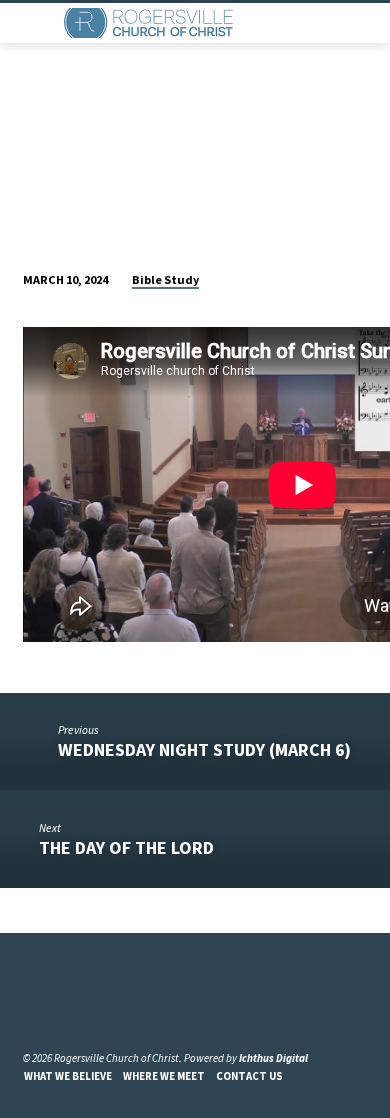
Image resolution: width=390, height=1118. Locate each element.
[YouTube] (55, 1009)
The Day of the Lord (126, 847)
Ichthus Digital (273, 1058)
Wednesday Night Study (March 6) (204, 749)
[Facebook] (32, 1009)
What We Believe (68, 1076)
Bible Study (165, 279)
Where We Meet (164, 1076)
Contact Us (249, 1076)
